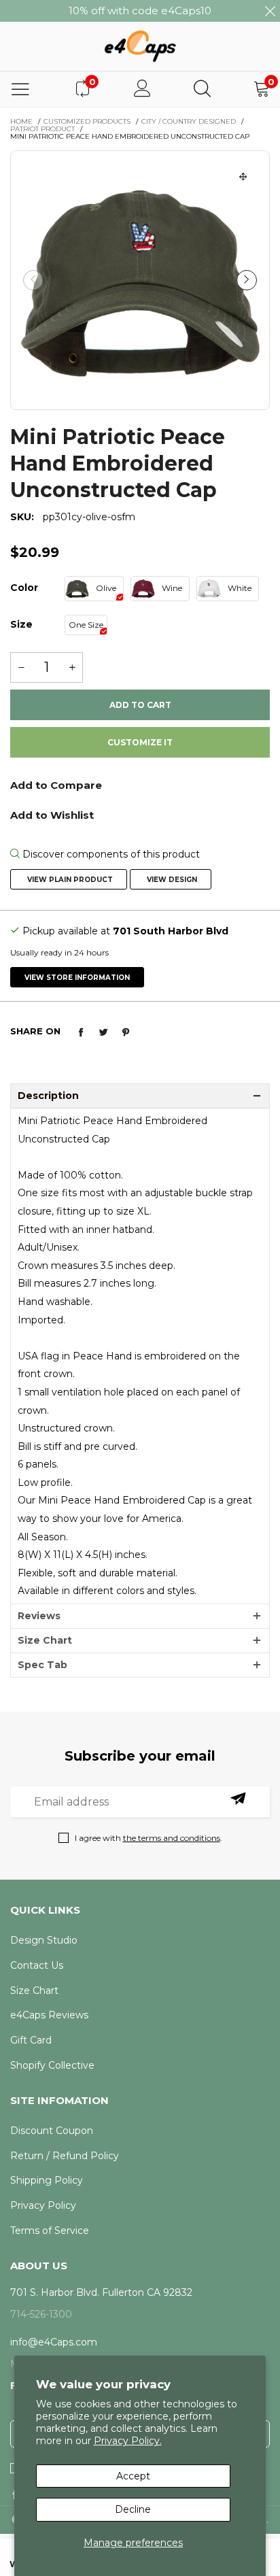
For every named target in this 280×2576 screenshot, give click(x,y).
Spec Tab (42, 1665)
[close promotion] (270, 11)
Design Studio (44, 1940)
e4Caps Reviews (49, 2015)
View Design (171, 880)
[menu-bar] (20, 89)
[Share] (81, 1032)
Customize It (140, 742)
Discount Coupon (52, 2131)
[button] (33, 280)
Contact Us (37, 1965)
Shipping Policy (47, 2180)
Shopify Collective (52, 2065)
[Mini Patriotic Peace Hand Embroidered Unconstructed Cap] (140, 280)
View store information (77, 978)
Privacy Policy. (128, 2441)
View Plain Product (69, 880)
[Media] (243, 177)
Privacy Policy (43, 2205)
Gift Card (31, 2040)
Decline (133, 2509)
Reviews (39, 1616)
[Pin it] (126, 1032)
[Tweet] (103, 1032)
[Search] (202, 89)
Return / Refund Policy (65, 2156)
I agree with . (148, 1838)
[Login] (142, 89)
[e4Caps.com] (140, 46)
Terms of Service (50, 2231)
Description (48, 1096)
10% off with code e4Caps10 (140, 11)
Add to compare (140, 790)
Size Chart (45, 1640)
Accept (133, 2476)
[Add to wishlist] (140, 814)
